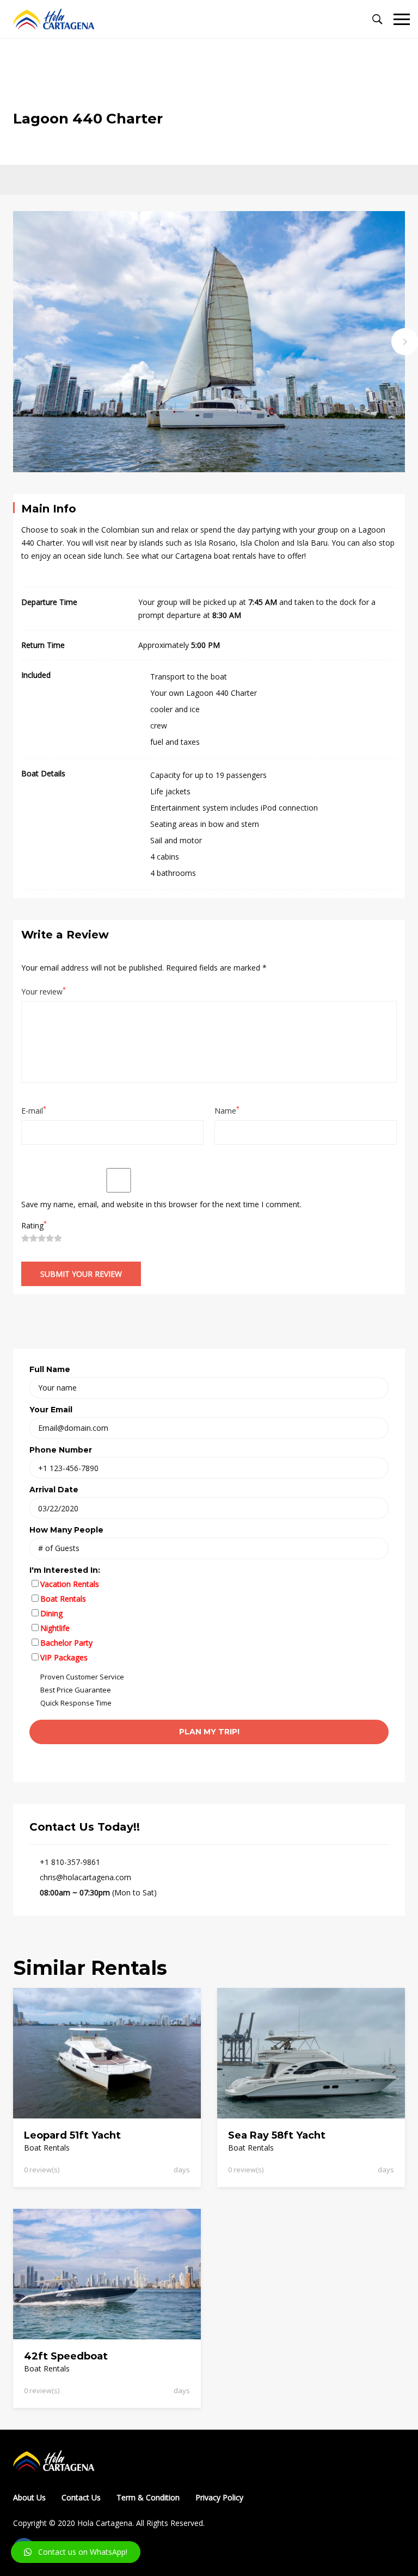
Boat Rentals (47, 2148)
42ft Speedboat (66, 2356)
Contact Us (81, 2497)
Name (227, 1110)
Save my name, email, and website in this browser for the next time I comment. (161, 1204)
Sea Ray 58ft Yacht (277, 2135)
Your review (44, 991)
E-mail (34, 1110)
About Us (29, 2497)
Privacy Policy (219, 2497)
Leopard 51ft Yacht (72, 2135)
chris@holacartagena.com (85, 1877)
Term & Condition (148, 2497)
